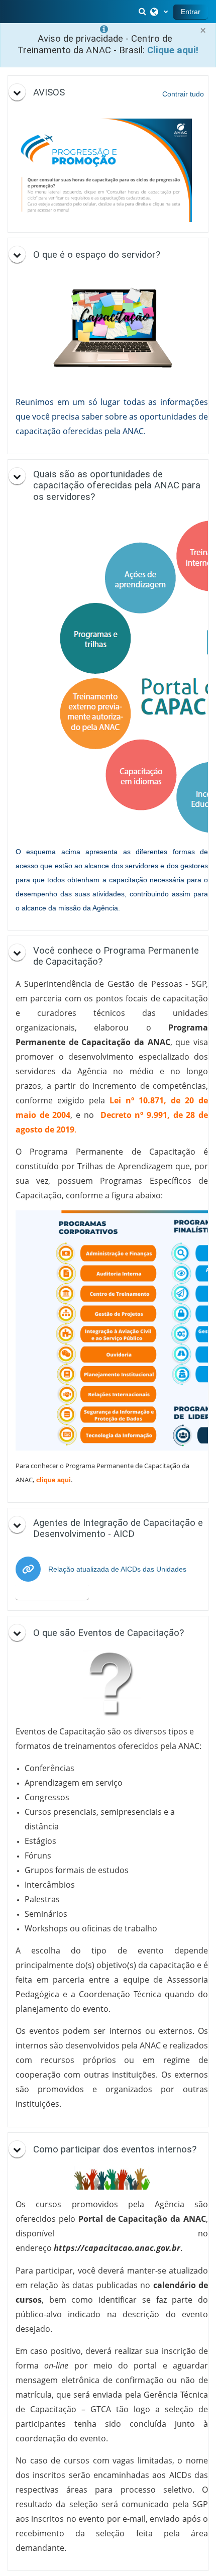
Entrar (191, 12)
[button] (143, 12)
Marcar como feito (52, 1592)
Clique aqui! (173, 50)
